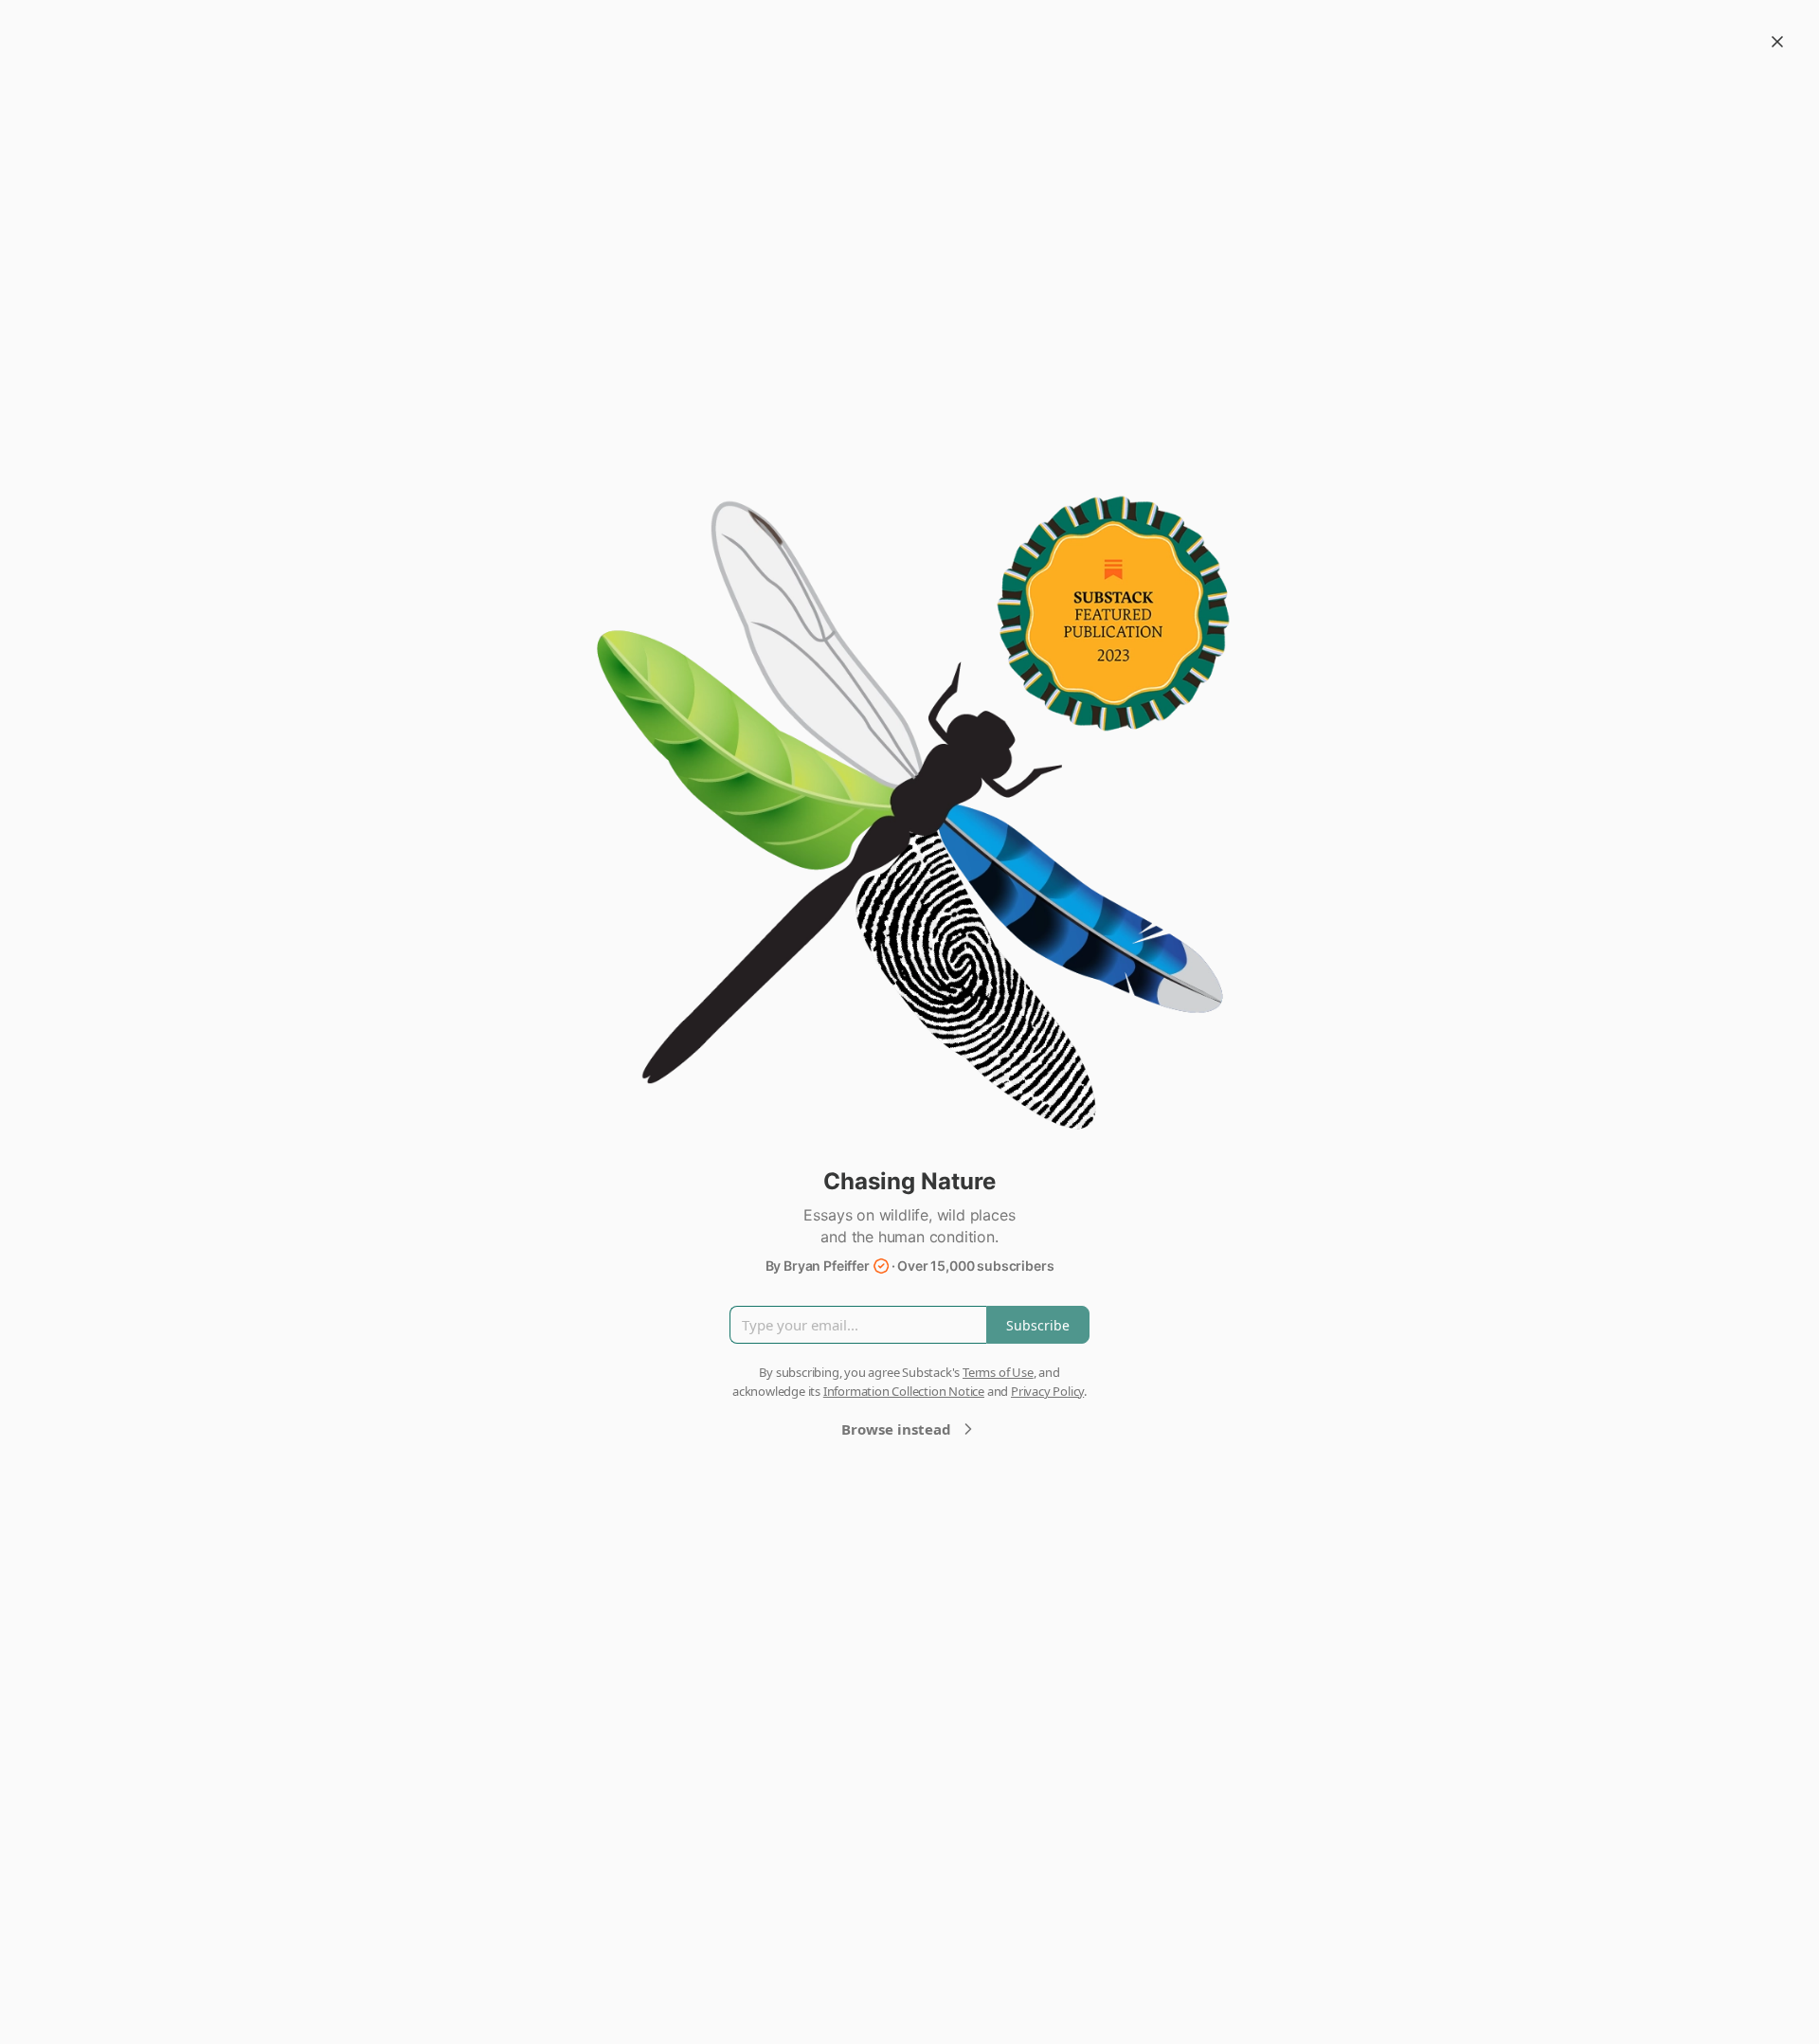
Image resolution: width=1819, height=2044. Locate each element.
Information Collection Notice (904, 1391)
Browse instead (896, 1429)
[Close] (1777, 42)
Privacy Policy (1047, 1391)
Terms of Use (998, 1372)
